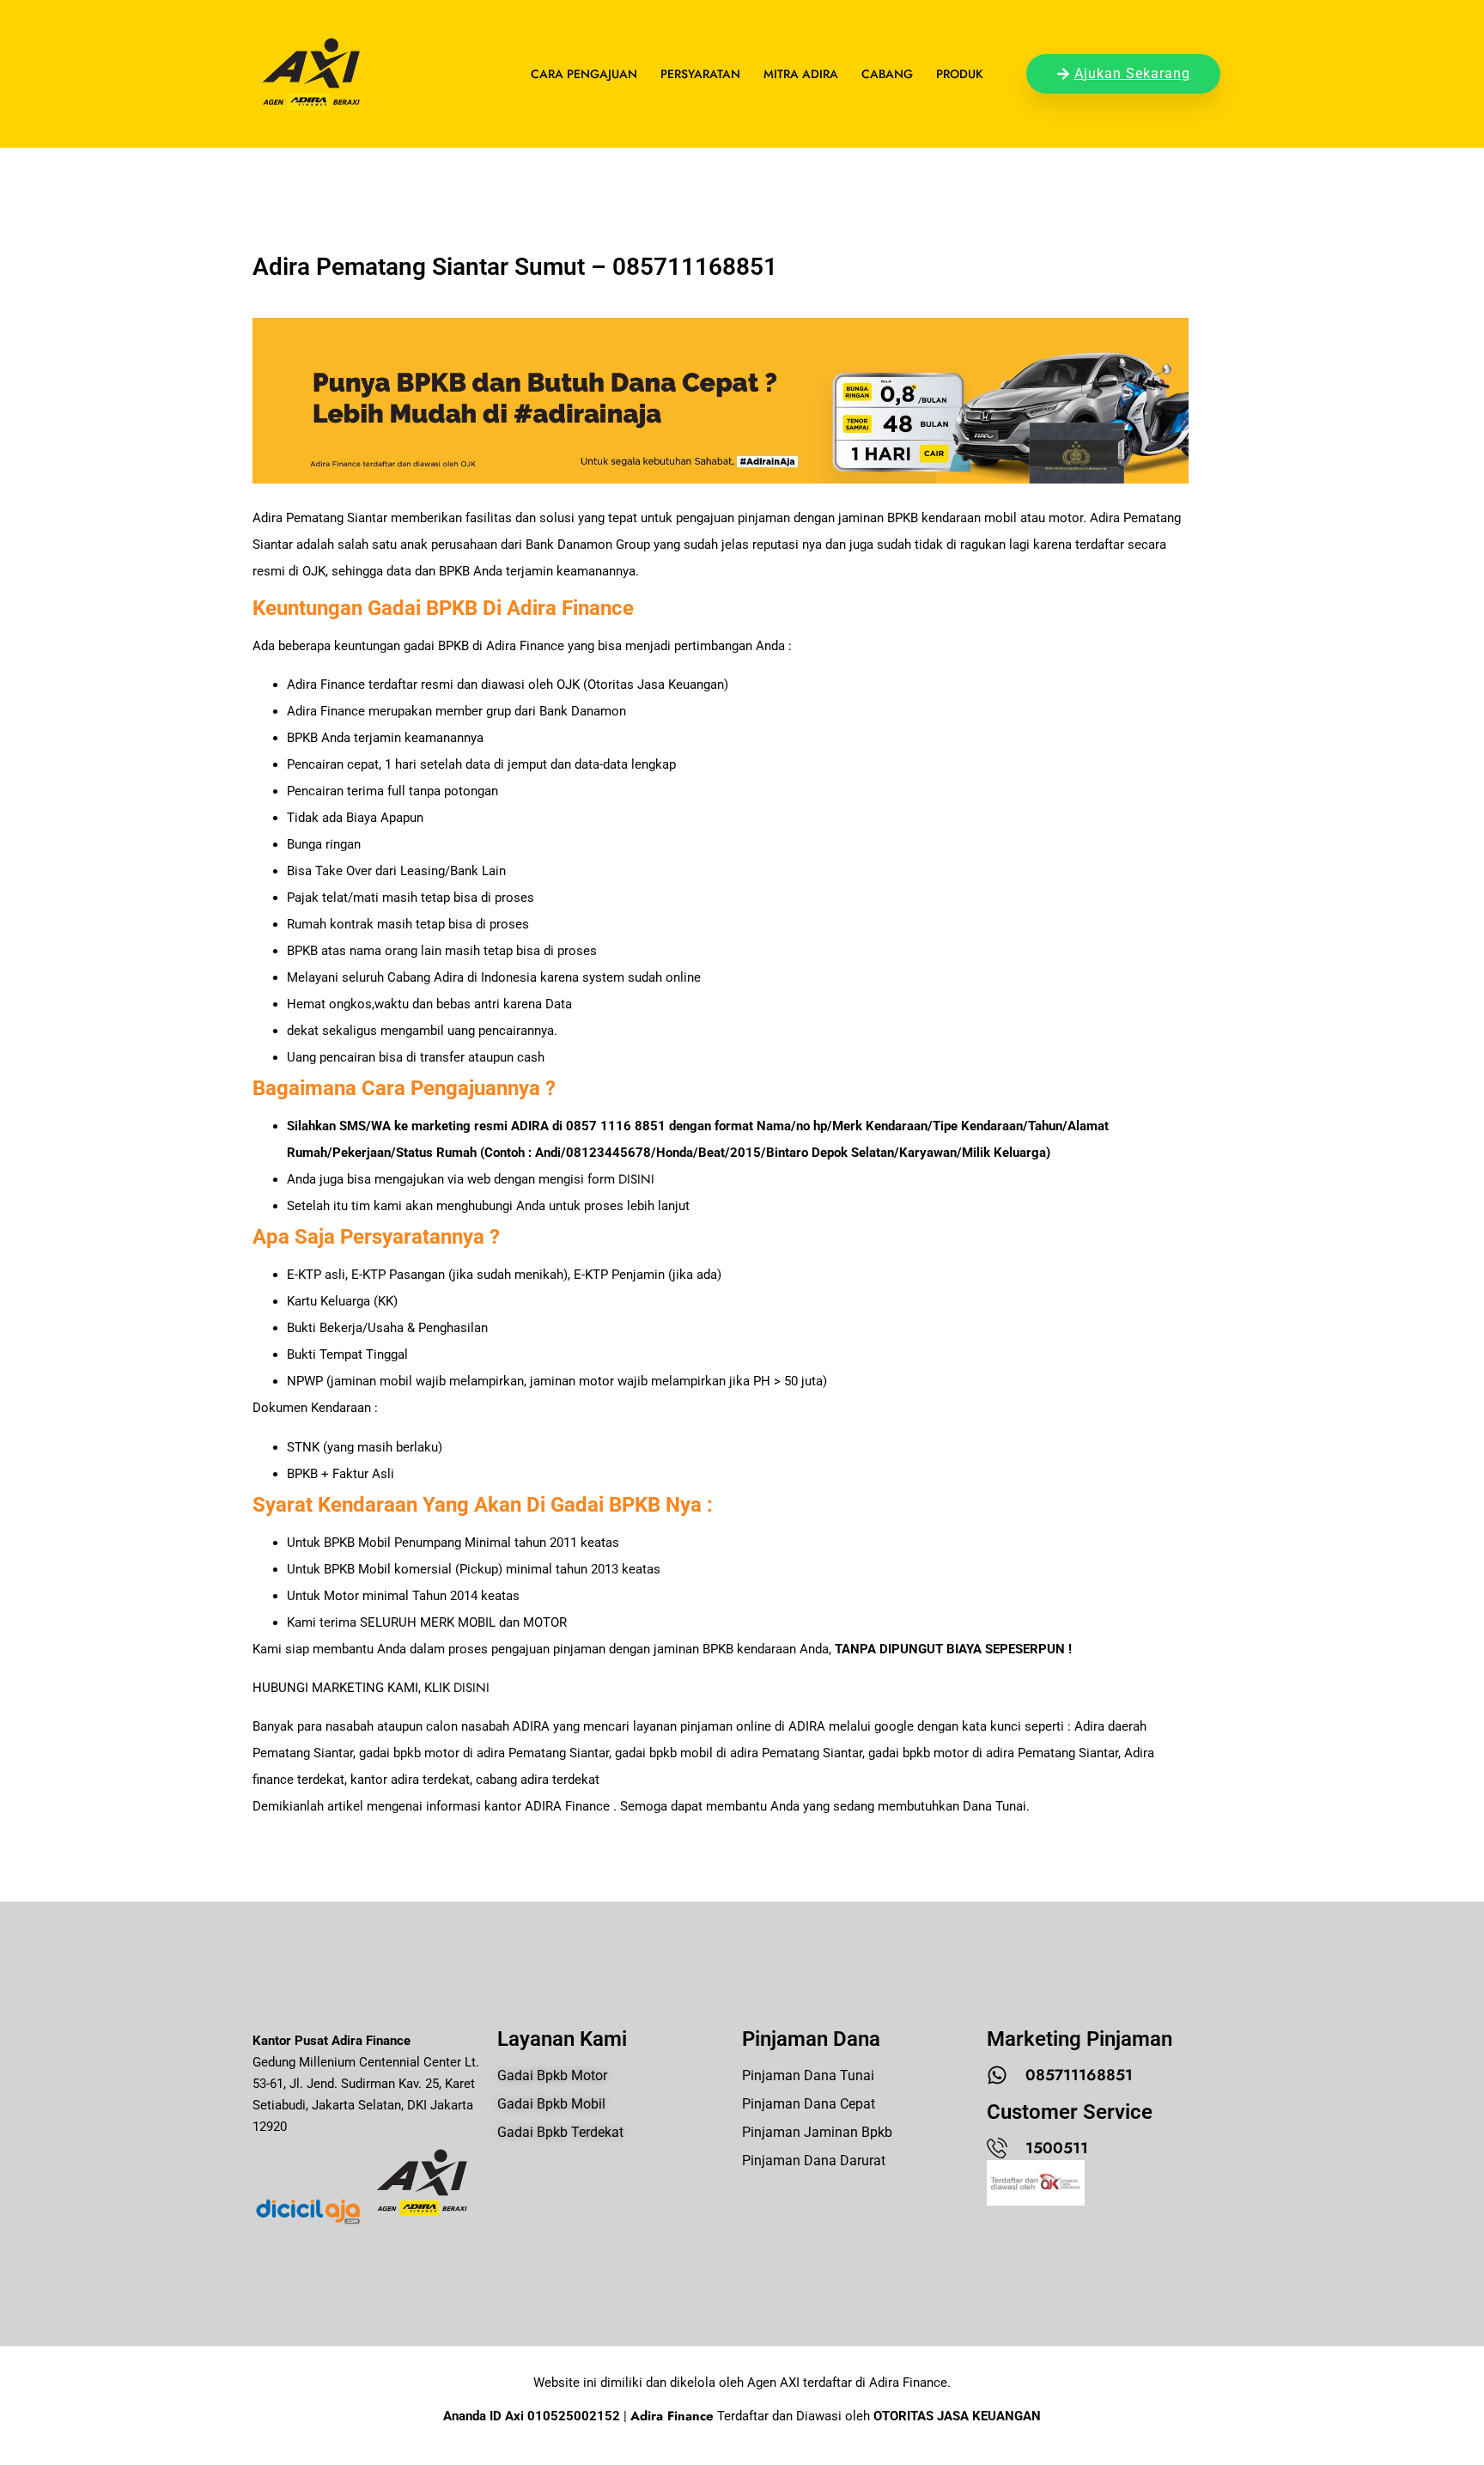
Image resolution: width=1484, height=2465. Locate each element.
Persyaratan (700, 74)
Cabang (887, 74)
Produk (960, 74)
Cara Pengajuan (584, 74)
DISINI (636, 1179)
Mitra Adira (801, 74)
